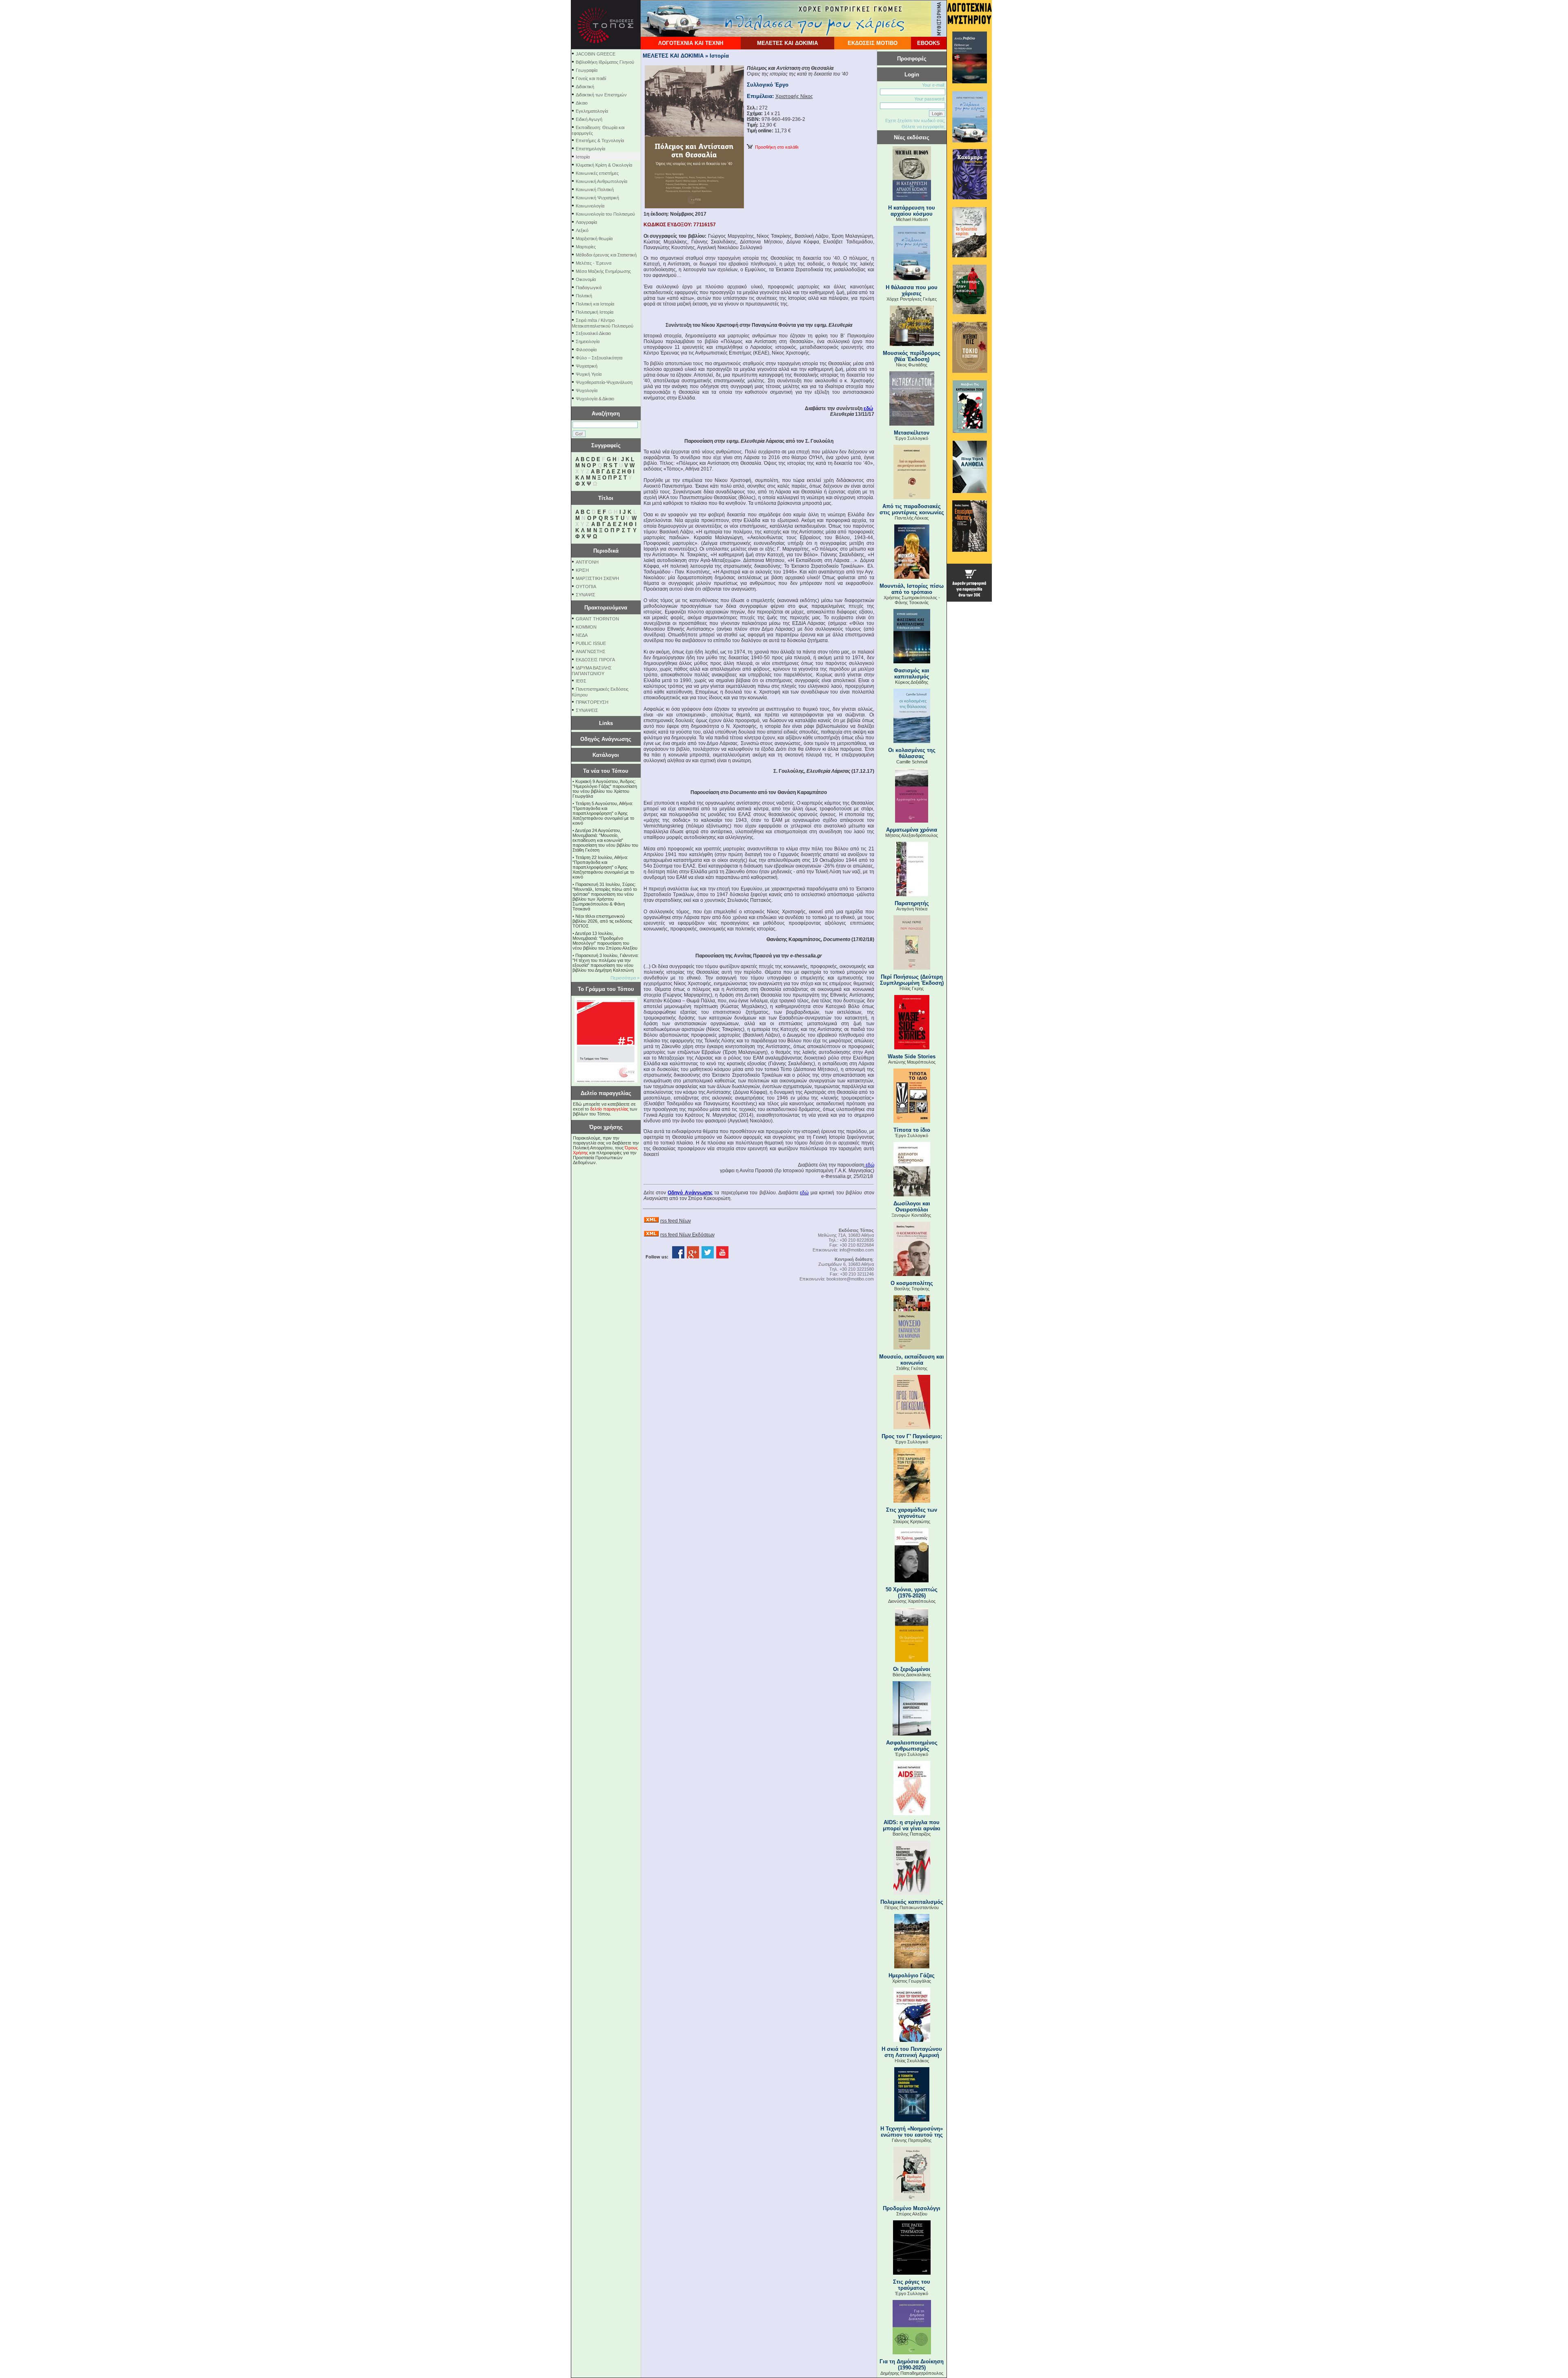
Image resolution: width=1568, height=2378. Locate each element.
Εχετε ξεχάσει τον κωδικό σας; (915, 120)
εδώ (868, 408)
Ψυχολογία (587, 390)
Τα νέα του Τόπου (606, 771)
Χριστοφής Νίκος (794, 96)
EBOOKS (929, 43)
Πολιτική (584, 296)
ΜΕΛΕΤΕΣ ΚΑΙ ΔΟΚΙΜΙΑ (787, 43)
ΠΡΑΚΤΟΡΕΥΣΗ (592, 702)
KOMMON (586, 627)
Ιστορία (583, 157)
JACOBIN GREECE (596, 54)
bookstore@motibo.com (850, 1279)
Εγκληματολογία (592, 111)
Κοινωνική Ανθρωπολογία (601, 181)
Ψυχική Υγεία (589, 374)
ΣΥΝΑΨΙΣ (586, 595)
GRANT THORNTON (597, 619)
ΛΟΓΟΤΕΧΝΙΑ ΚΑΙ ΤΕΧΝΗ (691, 43)
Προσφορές (912, 59)
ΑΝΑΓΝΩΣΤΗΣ (591, 651)
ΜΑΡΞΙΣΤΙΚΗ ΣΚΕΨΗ (597, 578)
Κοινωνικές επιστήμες (597, 173)
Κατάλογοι (606, 755)
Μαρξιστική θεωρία (594, 239)
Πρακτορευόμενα (606, 608)
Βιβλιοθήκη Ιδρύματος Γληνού (605, 62)
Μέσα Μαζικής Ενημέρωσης (603, 271)
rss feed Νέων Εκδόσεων (687, 1235)
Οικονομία (586, 279)
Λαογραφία (586, 222)
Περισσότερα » (625, 978)
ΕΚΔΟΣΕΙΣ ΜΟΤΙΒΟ (873, 43)
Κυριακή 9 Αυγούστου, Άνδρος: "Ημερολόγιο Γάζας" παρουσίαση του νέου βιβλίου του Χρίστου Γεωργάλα (605, 789)
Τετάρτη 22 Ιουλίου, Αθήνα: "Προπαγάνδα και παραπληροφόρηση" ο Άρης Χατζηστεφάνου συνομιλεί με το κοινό (603, 867)
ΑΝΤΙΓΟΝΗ (587, 562)
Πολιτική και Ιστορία (595, 304)
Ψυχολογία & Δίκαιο (595, 399)
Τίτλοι (606, 498)
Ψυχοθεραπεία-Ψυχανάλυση (604, 382)
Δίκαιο (582, 103)
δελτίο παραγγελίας (609, 1109)
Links (606, 723)
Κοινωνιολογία (590, 206)
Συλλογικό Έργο (768, 85)
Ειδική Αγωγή (589, 119)
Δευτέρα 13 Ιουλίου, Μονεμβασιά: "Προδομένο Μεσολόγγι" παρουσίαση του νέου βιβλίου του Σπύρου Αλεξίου (605, 941)
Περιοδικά (606, 551)
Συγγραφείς (606, 445)
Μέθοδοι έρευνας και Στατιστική (606, 255)
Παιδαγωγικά (589, 288)
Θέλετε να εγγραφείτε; (923, 127)
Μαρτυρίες (586, 247)
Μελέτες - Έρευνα (594, 263)
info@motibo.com (857, 1250)
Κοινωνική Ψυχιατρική (597, 198)
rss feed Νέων (676, 1221)
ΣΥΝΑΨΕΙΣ (587, 710)
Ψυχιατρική (587, 366)
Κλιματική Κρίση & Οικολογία (604, 165)
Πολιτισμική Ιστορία (595, 312)
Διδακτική (585, 87)
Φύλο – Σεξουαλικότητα (599, 358)
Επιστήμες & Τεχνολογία (600, 141)
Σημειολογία (588, 341)
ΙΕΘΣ (581, 681)
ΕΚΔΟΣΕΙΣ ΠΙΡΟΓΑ (595, 660)
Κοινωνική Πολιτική (595, 190)
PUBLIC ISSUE (591, 643)
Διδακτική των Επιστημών (601, 95)
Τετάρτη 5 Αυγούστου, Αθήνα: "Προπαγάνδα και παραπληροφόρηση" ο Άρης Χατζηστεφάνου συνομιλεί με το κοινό (603, 813)
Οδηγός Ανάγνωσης (606, 739)
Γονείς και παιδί (591, 78)
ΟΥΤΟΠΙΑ (586, 587)
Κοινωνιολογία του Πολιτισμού (605, 214)
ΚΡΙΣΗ (582, 570)
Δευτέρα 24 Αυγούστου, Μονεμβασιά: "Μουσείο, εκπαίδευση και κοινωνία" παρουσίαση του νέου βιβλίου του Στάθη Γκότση (605, 840)
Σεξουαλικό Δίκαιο (593, 333)
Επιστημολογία (590, 149)
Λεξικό (582, 230)
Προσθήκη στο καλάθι (775, 147)
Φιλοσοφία (586, 350)
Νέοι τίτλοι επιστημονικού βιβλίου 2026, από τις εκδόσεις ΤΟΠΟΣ (602, 921)
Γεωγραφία (587, 70)
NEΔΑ (582, 635)
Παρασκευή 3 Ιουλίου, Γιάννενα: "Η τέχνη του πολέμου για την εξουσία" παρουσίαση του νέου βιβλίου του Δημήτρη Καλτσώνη (606, 963)
